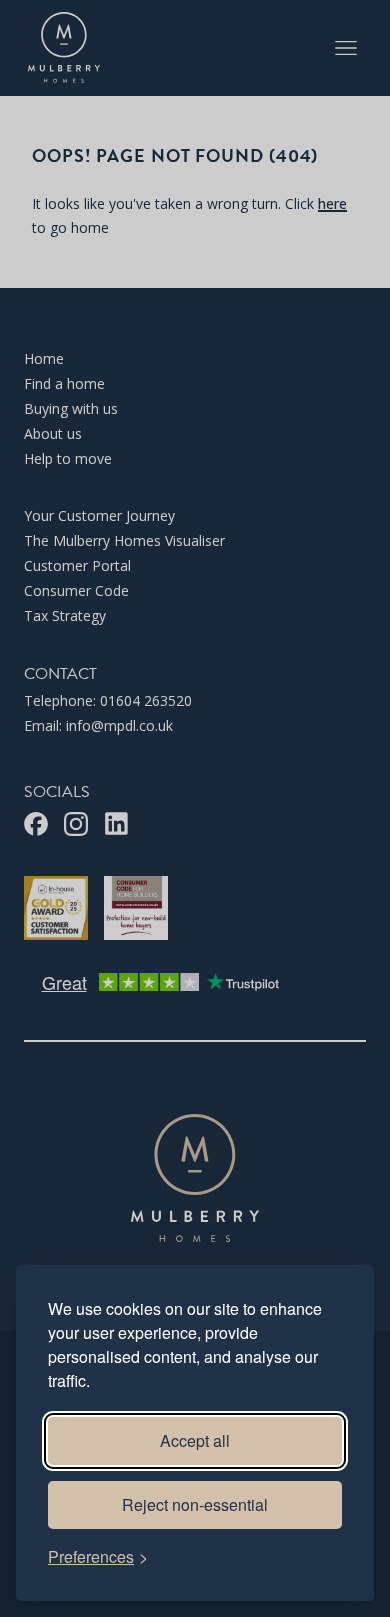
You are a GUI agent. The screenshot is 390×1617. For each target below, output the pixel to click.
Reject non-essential (195, 1504)
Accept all (195, 1440)
